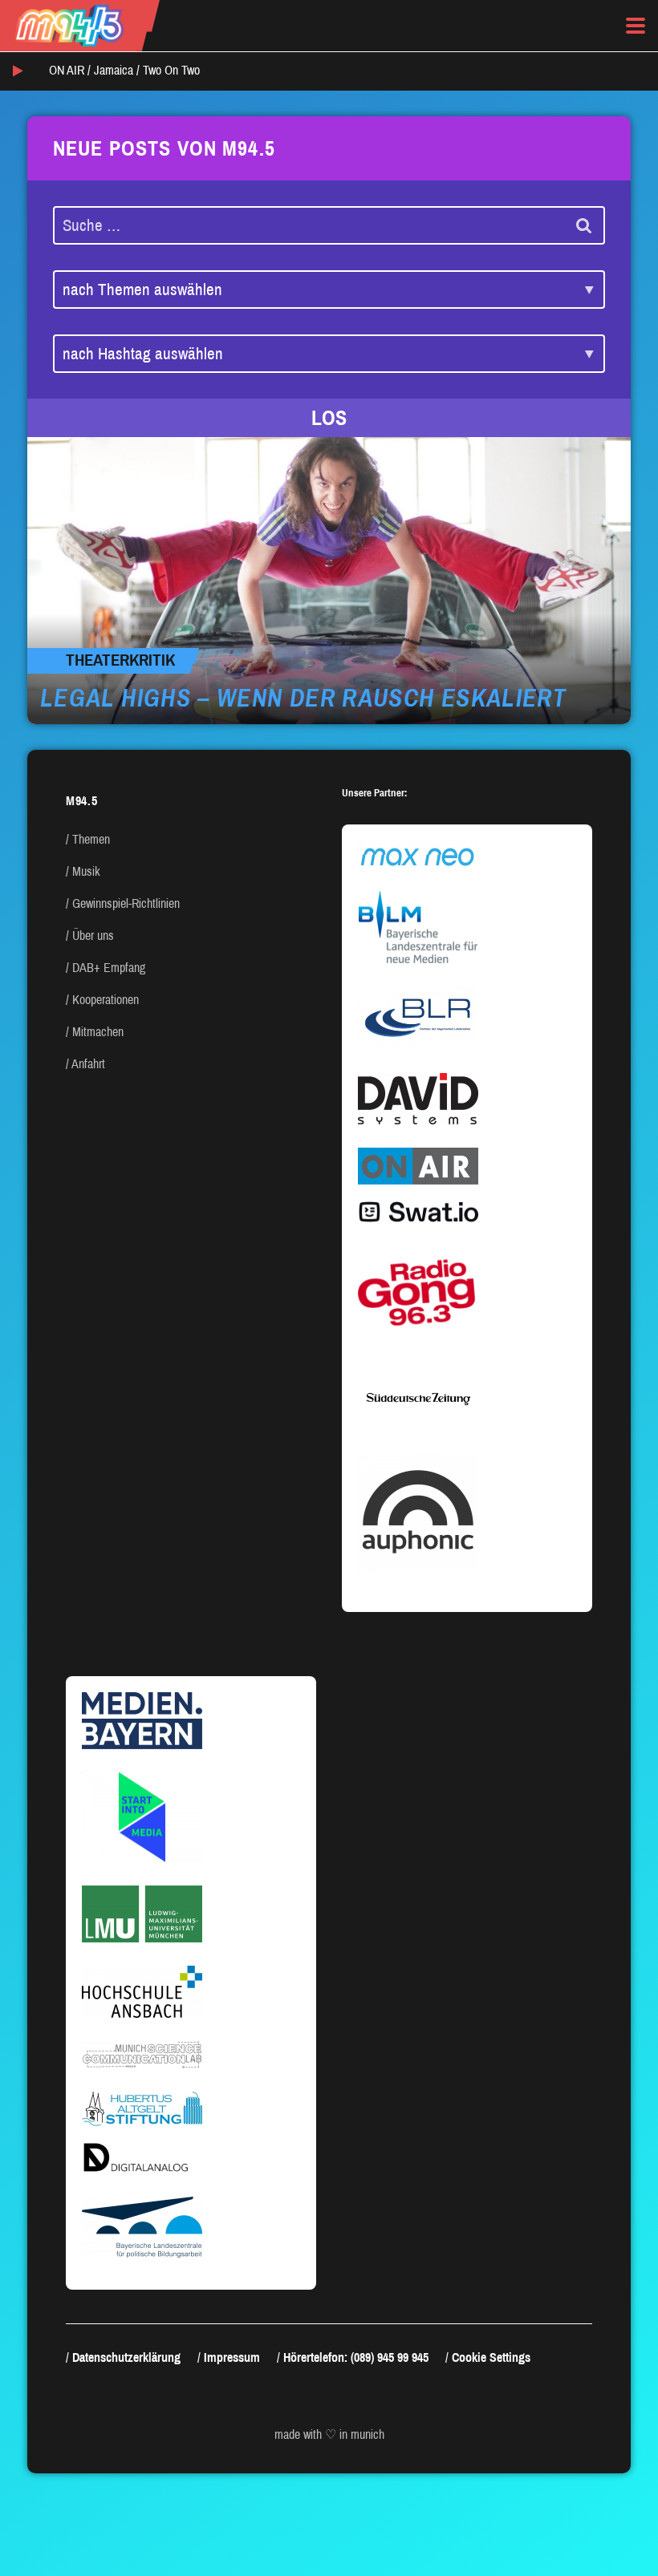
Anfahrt (88, 1064)
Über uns (93, 936)
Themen (91, 839)
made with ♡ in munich (329, 2434)
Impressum (232, 2357)
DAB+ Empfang (109, 968)
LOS (329, 418)
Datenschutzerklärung (126, 2357)
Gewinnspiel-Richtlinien (126, 903)
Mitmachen (98, 1032)
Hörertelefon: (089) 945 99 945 (356, 2357)
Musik (86, 871)
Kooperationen (106, 1000)
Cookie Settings (491, 2357)
